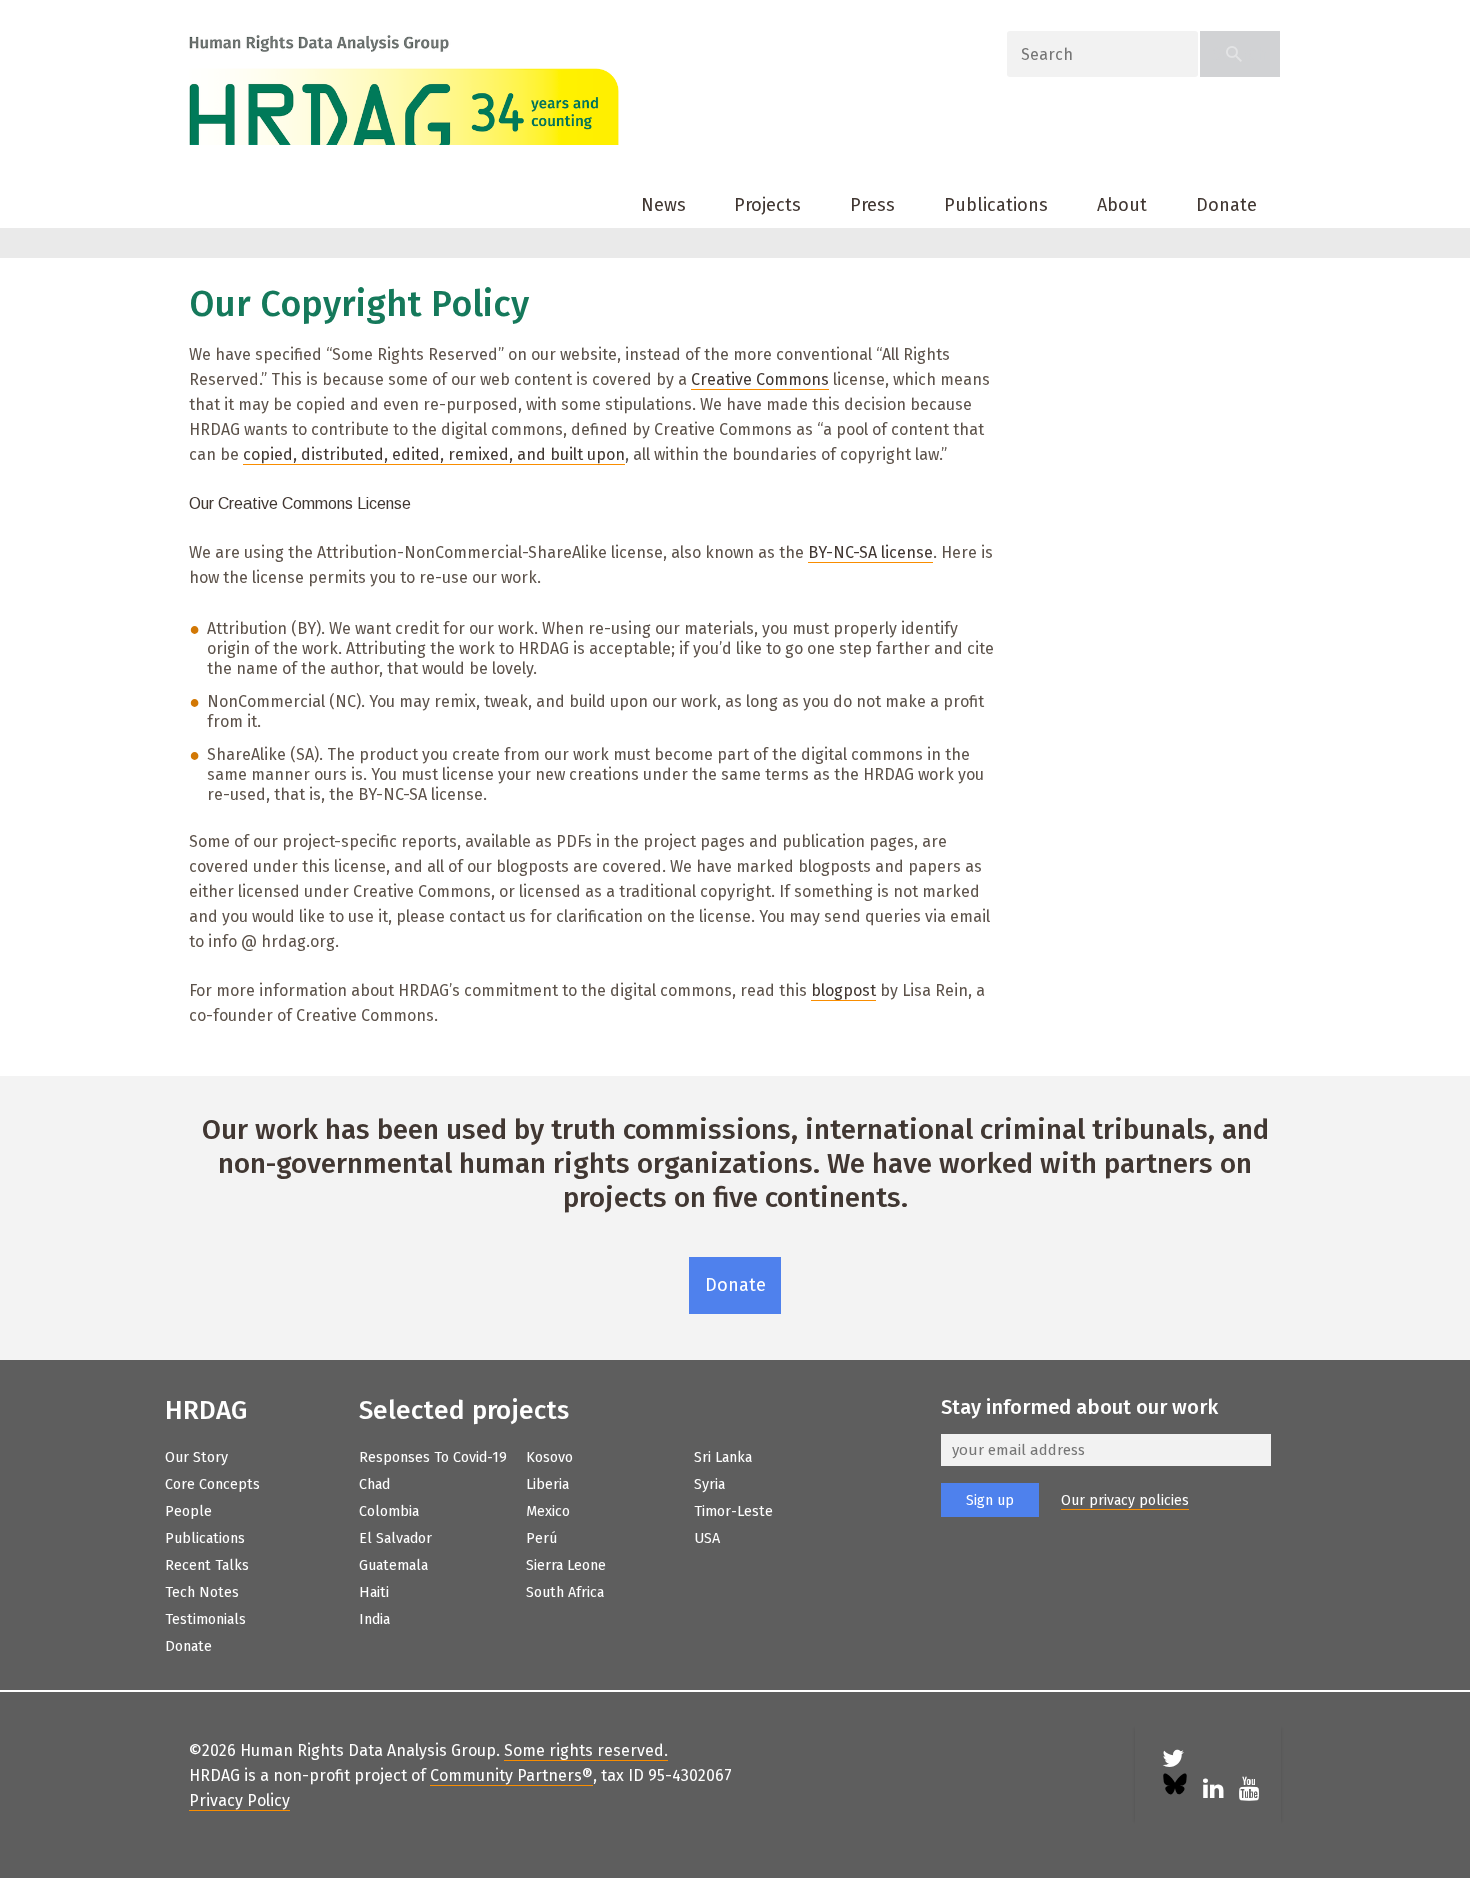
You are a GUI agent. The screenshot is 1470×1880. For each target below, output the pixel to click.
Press (872, 205)
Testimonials (205, 1619)
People (188, 1511)
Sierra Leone (566, 1565)
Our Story (196, 1457)
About (1122, 205)
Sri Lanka (723, 1457)
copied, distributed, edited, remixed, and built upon (434, 454)
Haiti (374, 1592)
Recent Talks (207, 1565)
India (374, 1619)
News (663, 205)
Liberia (547, 1484)
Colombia (389, 1511)
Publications (996, 205)
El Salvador (395, 1538)
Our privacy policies (1125, 1500)
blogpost (843, 990)
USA (707, 1538)
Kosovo (549, 1457)
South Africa (565, 1592)
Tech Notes (202, 1592)
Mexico (548, 1511)
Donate (1226, 205)
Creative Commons (760, 379)
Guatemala (393, 1565)
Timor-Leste (733, 1511)
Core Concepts (212, 1484)
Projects (767, 205)
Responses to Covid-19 (433, 1457)
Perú (541, 1538)
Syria (709, 1484)
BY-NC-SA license (870, 552)
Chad (374, 1484)
